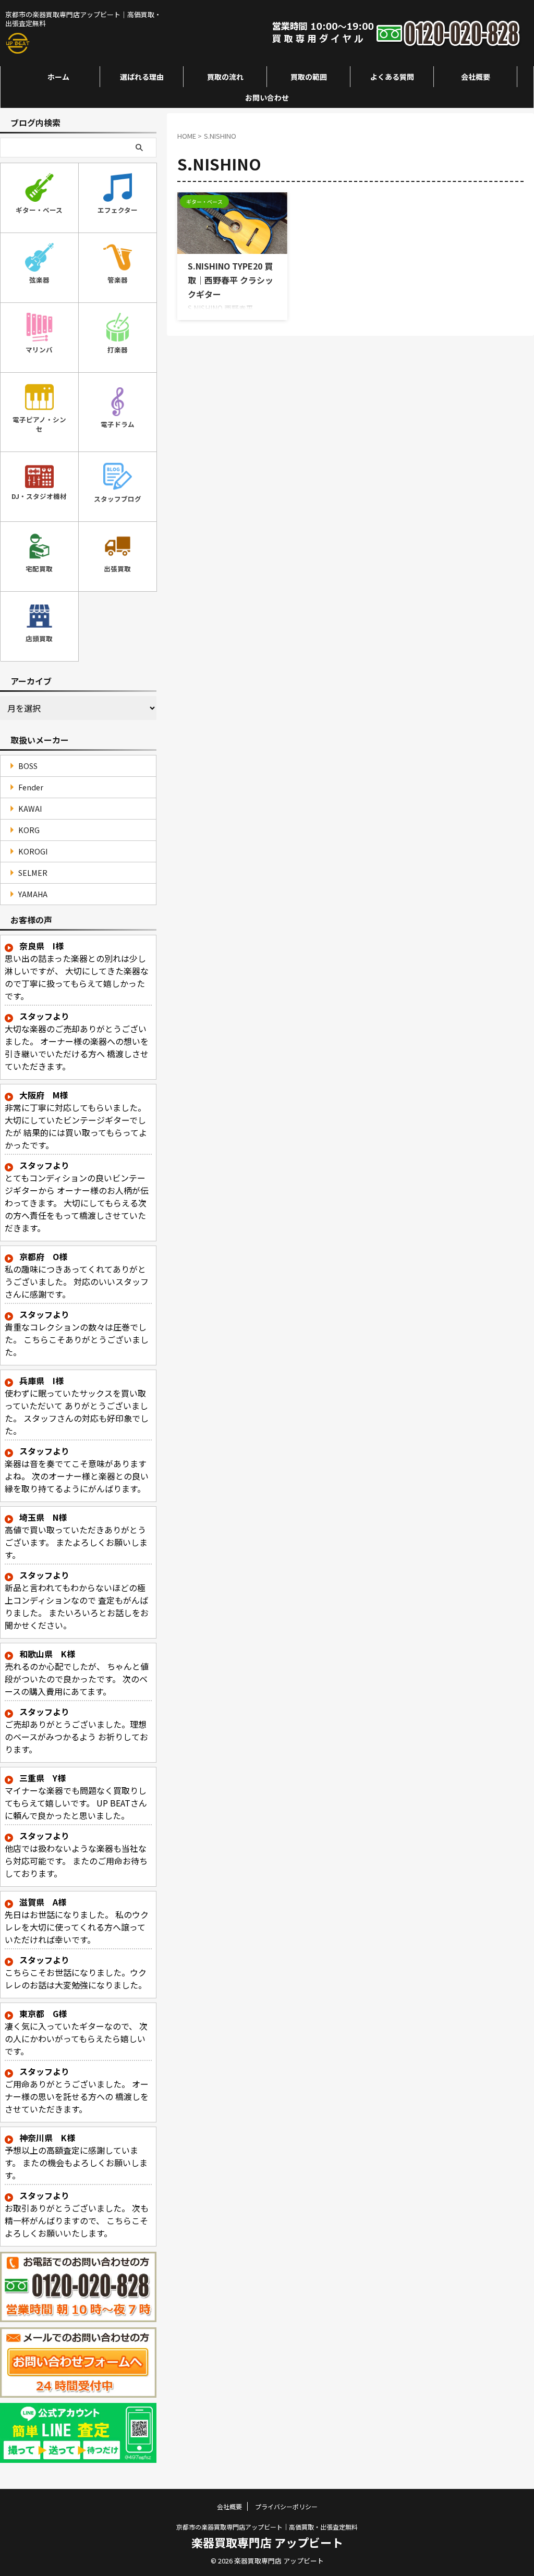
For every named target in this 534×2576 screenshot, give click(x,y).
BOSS (28, 766)
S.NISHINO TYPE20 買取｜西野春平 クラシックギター (230, 280)
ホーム (58, 77)
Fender (31, 787)
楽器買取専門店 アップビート (267, 2542)
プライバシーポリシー (286, 2506)
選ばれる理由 (142, 77)
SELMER (33, 872)
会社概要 (476, 77)
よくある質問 (392, 77)
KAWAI (30, 808)
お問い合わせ (267, 97)
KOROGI (33, 851)
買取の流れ (225, 77)
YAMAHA (33, 894)
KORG (29, 830)
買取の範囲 (309, 77)
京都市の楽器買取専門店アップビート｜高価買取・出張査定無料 (267, 2527)
